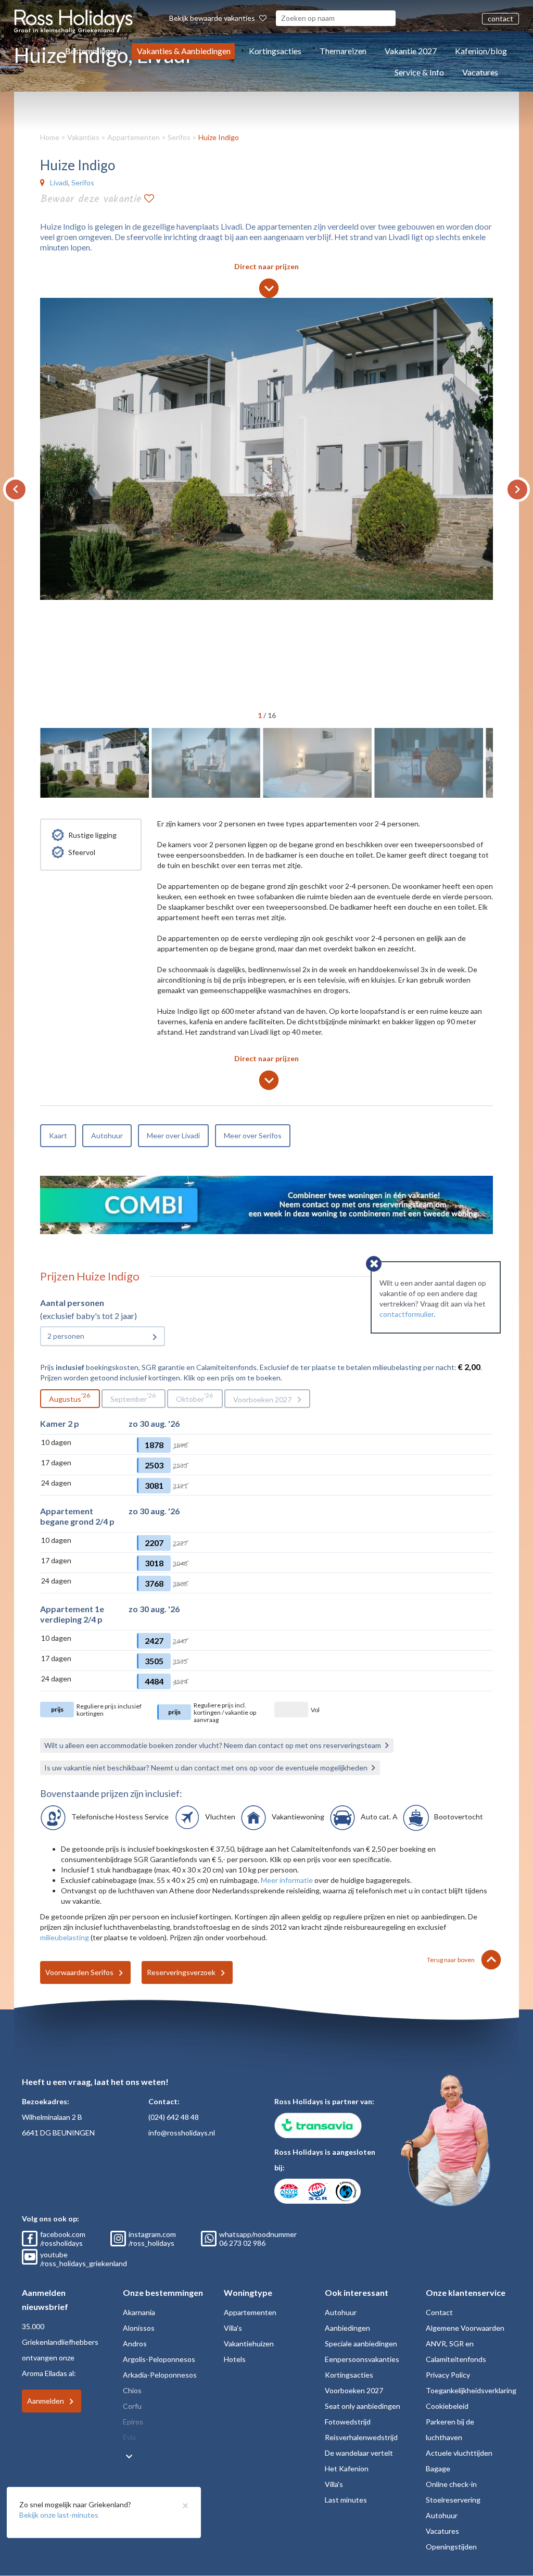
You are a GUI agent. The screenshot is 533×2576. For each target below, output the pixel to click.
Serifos (179, 137)
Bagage (438, 2468)
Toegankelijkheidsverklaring (471, 2390)
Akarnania (139, 2312)
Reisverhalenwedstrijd (361, 2437)
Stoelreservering (453, 2500)
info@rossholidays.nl (182, 2133)
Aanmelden (46, 2401)
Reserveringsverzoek (181, 1972)
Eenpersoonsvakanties (362, 2359)
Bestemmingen (92, 51)
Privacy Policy (448, 2375)
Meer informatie (287, 1880)
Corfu (132, 2406)
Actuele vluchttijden (459, 2453)
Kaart (58, 1135)
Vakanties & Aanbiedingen (184, 51)
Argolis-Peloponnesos (159, 2359)
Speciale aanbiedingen (361, 2343)
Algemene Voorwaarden (465, 2328)
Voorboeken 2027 (262, 1399)
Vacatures (480, 72)
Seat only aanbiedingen (363, 2406)
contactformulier (407, 1314)
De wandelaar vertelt (359, 2453)
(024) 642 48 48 (174, 2117)
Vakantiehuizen (249, 2343)
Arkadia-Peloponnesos (160, 2375)
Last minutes (346, 2500)
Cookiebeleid (447, 2406)
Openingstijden (451, 2547)
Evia (129, 2437)
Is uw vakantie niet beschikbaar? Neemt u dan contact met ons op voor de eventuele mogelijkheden (206, 1768)
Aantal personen (72, 1303)
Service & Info (419, 72)
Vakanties (83, 137)
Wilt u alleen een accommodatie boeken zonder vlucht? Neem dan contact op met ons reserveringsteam (213, 1745)
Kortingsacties (275, 51)
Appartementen (134, 137)
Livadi (59, 183)
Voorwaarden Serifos (79, 1972)
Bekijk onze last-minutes (59, 2515)
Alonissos (139, 2328)
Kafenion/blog (481, 51)
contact (500, 18)
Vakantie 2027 (411, 51)
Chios (132, 2390)
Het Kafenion (347, 2468)
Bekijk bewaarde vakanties (213, 18)
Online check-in (451, 2484)
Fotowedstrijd (348, 2422)
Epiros (133, 2422)
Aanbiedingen (347, 2328)
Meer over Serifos (253, 1135)
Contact (439, 2312)
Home (50, 137)
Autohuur (107, 1135)
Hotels (235, 2359)
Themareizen (343, 51)
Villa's (233, 2328)
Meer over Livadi (173, 1135)
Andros (135, 2343)
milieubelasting (65, 1937)
